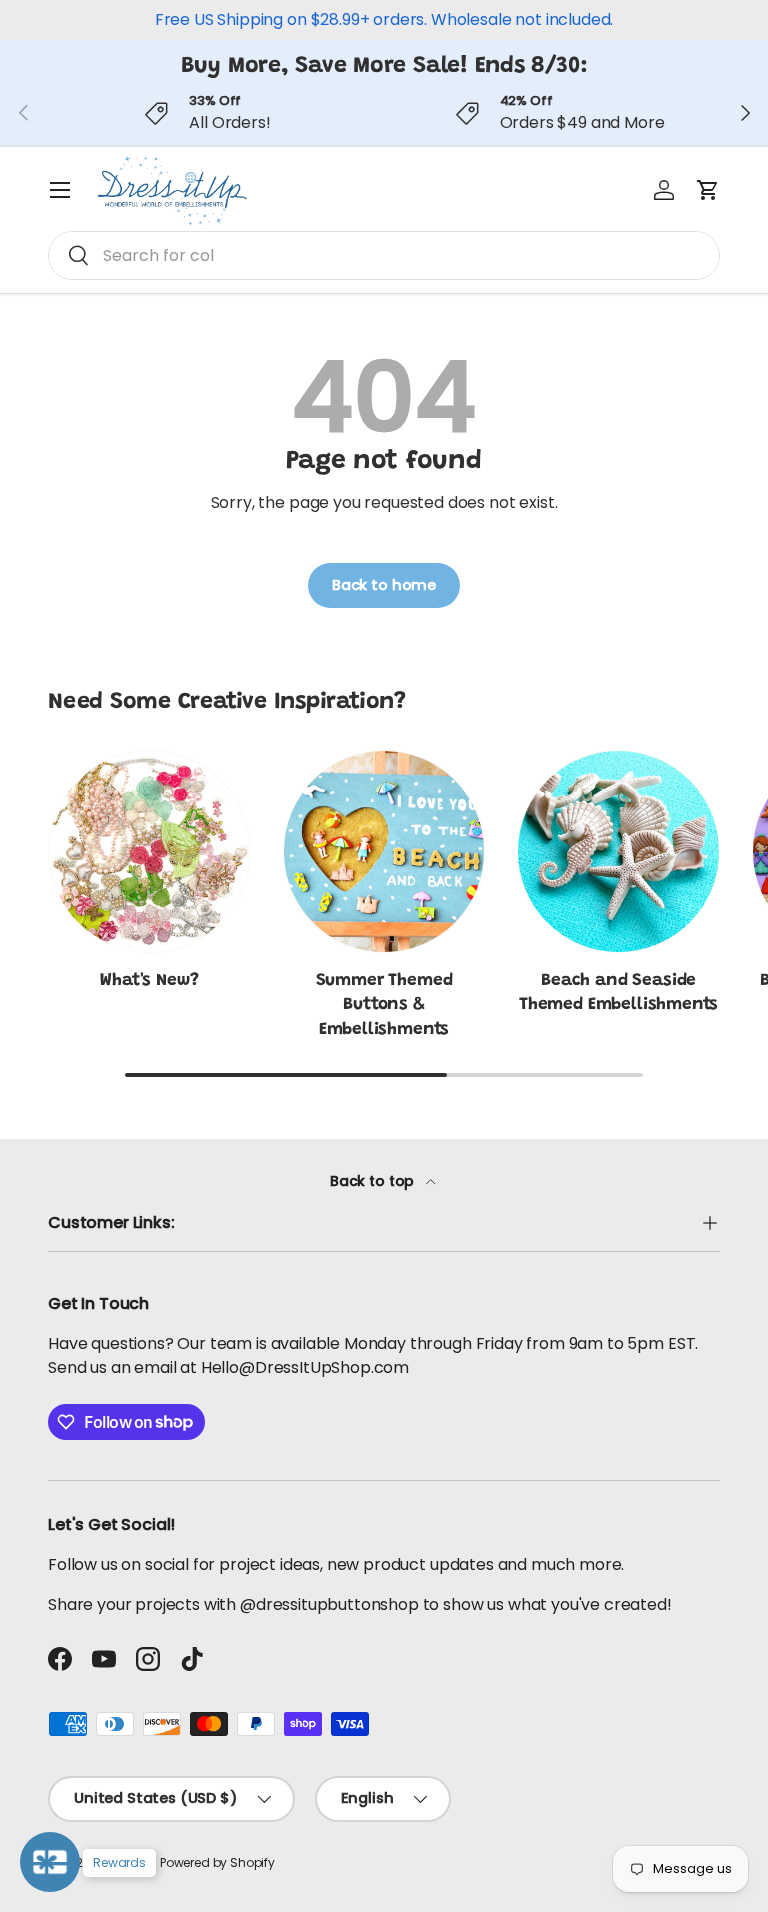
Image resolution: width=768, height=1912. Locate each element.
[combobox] (384, 255)
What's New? (149, 981)
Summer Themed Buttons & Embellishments (384, 1005)
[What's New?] (149, 851)
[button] (708, 190)
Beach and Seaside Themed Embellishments (618, 993)
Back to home (384, 585)
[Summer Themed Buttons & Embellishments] (384, 851)
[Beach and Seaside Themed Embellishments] (618, 851)
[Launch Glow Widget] (50, 1862)
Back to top (374, 1181)
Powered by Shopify (217, 1862)
